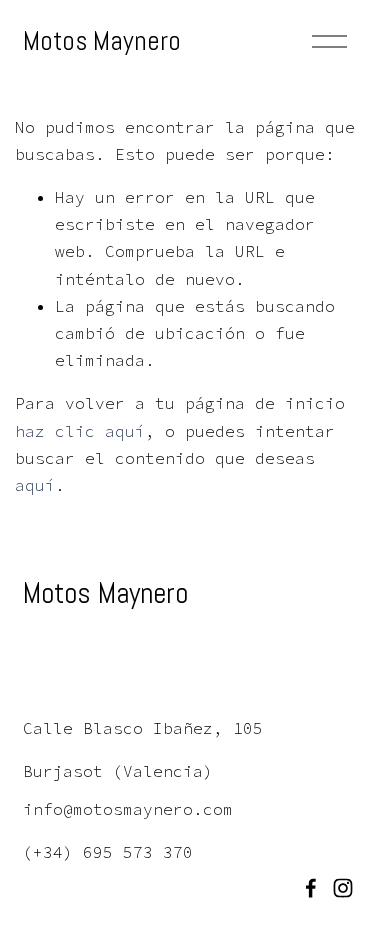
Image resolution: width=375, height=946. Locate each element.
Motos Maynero (102, 41)
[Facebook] (311, 888)
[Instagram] (343, 888)
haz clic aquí (80, 431)
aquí (35, 485)
